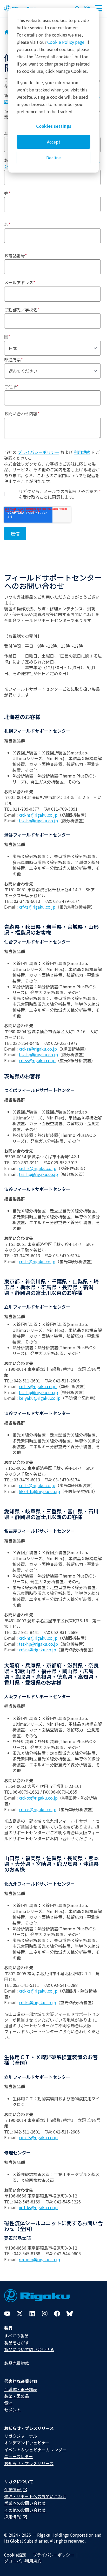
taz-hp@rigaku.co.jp (38, 820)
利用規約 (82, 452)
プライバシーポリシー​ (53, 2555)
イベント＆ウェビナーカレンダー (35, 2450)
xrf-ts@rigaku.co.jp (37, 907)
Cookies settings (54, 126)
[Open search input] (77, 8)
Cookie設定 (15, 2555)
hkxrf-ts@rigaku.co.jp (39, 1491)
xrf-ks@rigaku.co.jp (37, 2002)
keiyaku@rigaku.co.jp (40, 1398)
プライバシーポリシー (38, 452)
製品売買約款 (17, 2363)
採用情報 (13, 2517)
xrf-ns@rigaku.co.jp (37, 1650)
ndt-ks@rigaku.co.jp (38, 2207)
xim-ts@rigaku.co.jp (38, 2137)
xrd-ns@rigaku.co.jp (38, 1638)
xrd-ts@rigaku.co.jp (38, 1386)
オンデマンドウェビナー (27, 2443)
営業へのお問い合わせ (25, 2503)
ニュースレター (19, 2456)
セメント (12, 2410)
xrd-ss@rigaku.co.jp (38, 1049)
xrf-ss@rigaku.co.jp (37, 1060)
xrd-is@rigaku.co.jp (38, 1168)
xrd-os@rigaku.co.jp (38, 1798)
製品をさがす (17, 2343)
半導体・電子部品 (21, 2389)
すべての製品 (16, 2336)
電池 (8, 2403)
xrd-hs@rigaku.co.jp (38, 815)
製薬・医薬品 (16, 2396)
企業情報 (13, 2489)
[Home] (7, 33)
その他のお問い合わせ (25, 2510)
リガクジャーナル (21, 2436)
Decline (53, 158)
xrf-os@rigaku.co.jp (38, 1809)
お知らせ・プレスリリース (29, 2463)
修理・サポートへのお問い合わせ (35, 2496)
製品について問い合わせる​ (29, 2349)
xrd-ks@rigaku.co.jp (38, 1991)
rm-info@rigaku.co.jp (39, 2259)
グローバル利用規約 (23, 2561)
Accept (54, 142)
